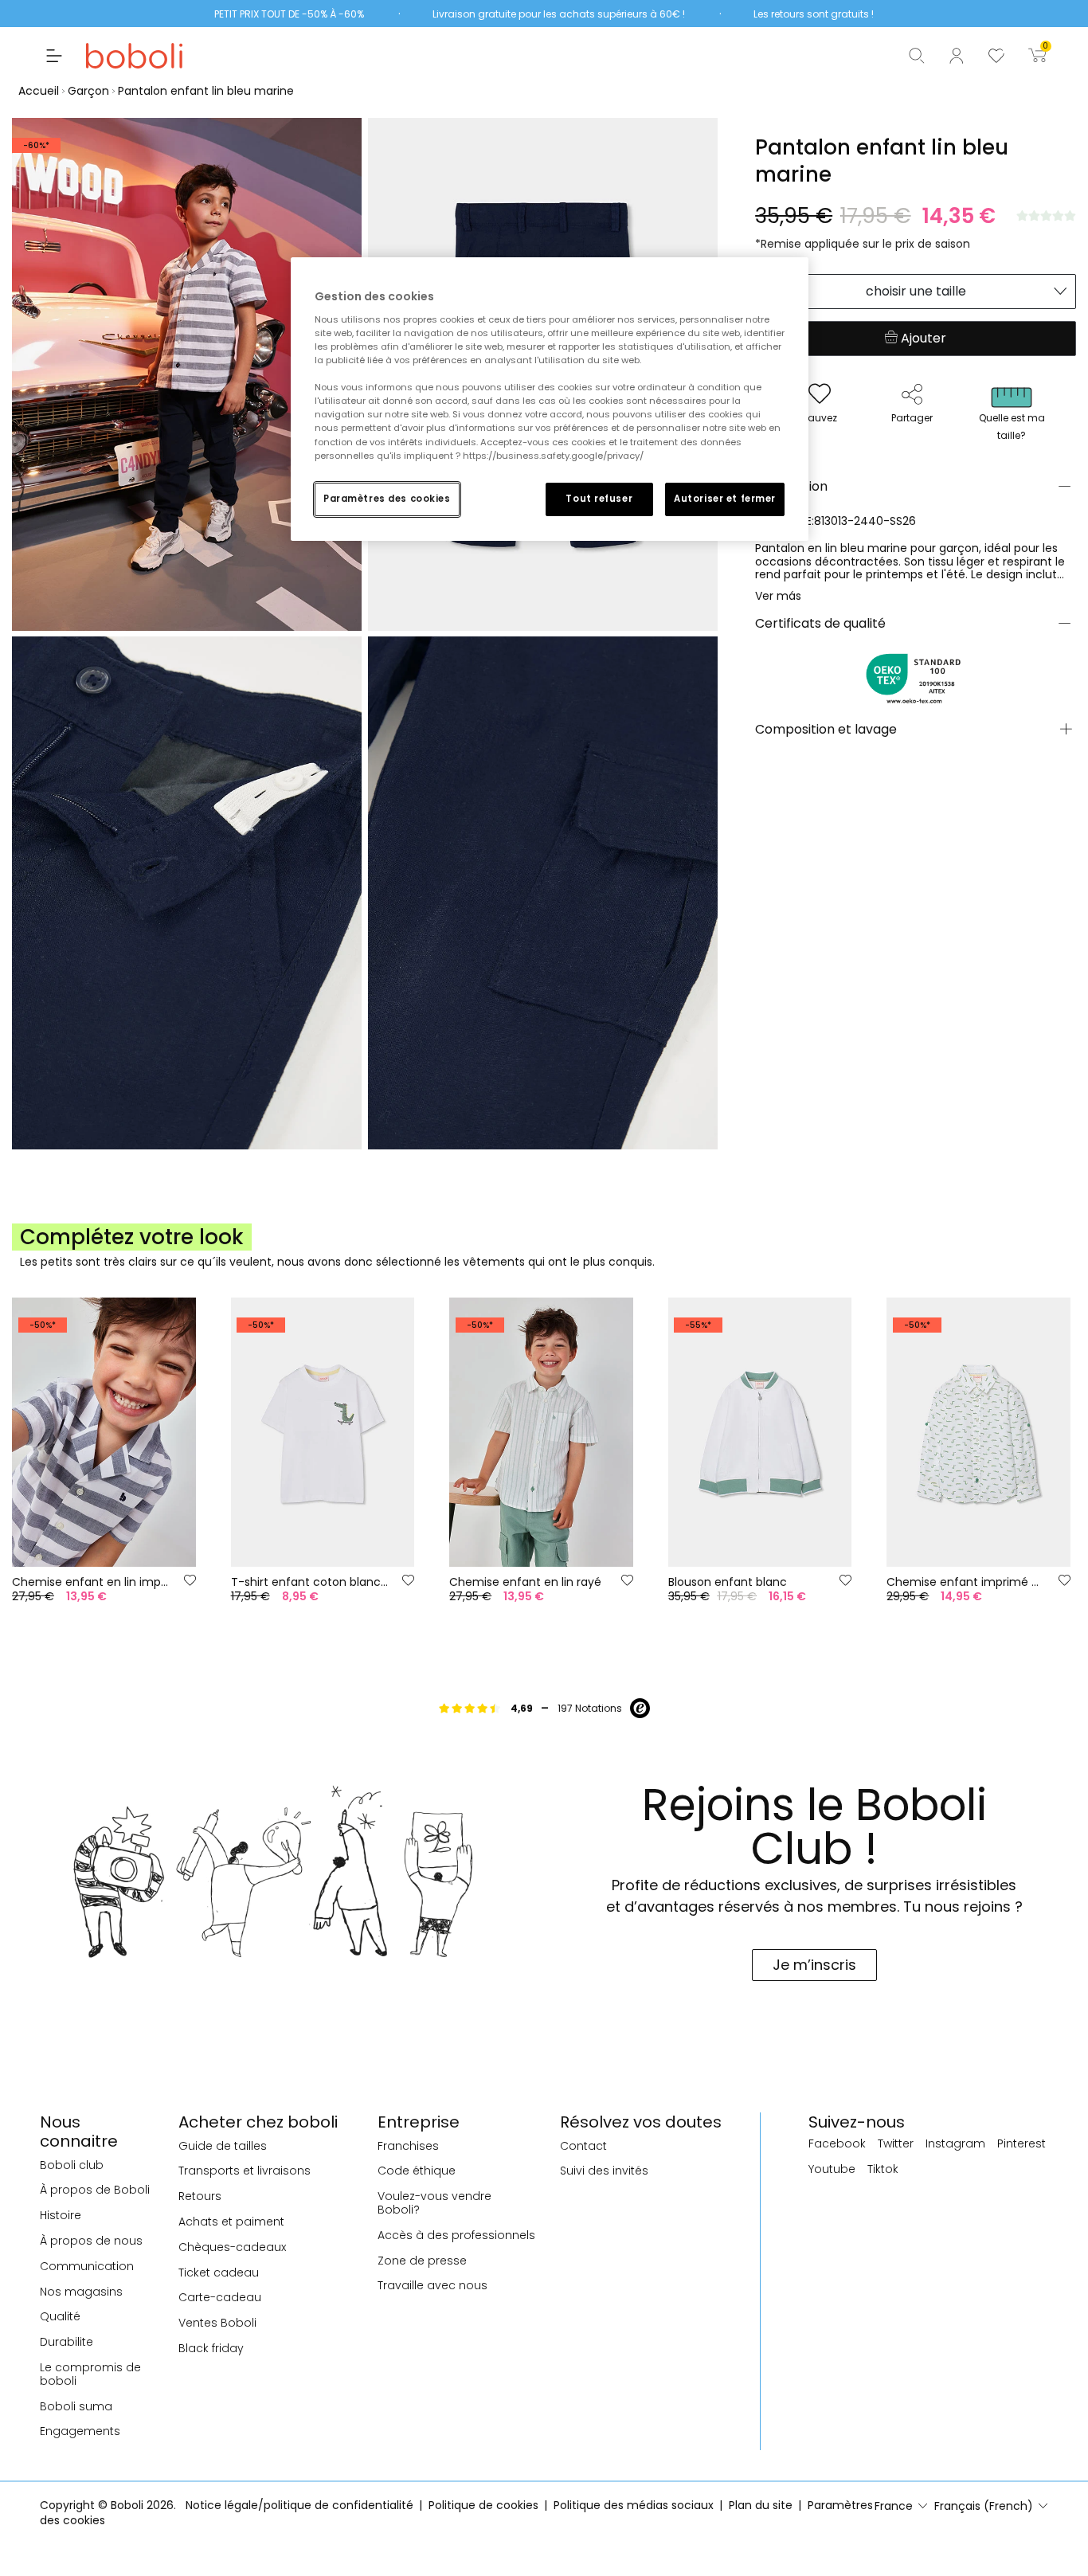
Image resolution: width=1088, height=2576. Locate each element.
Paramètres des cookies (387, 499)
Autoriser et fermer (725, 499)
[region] (550, 399)
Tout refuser (599, 499)
